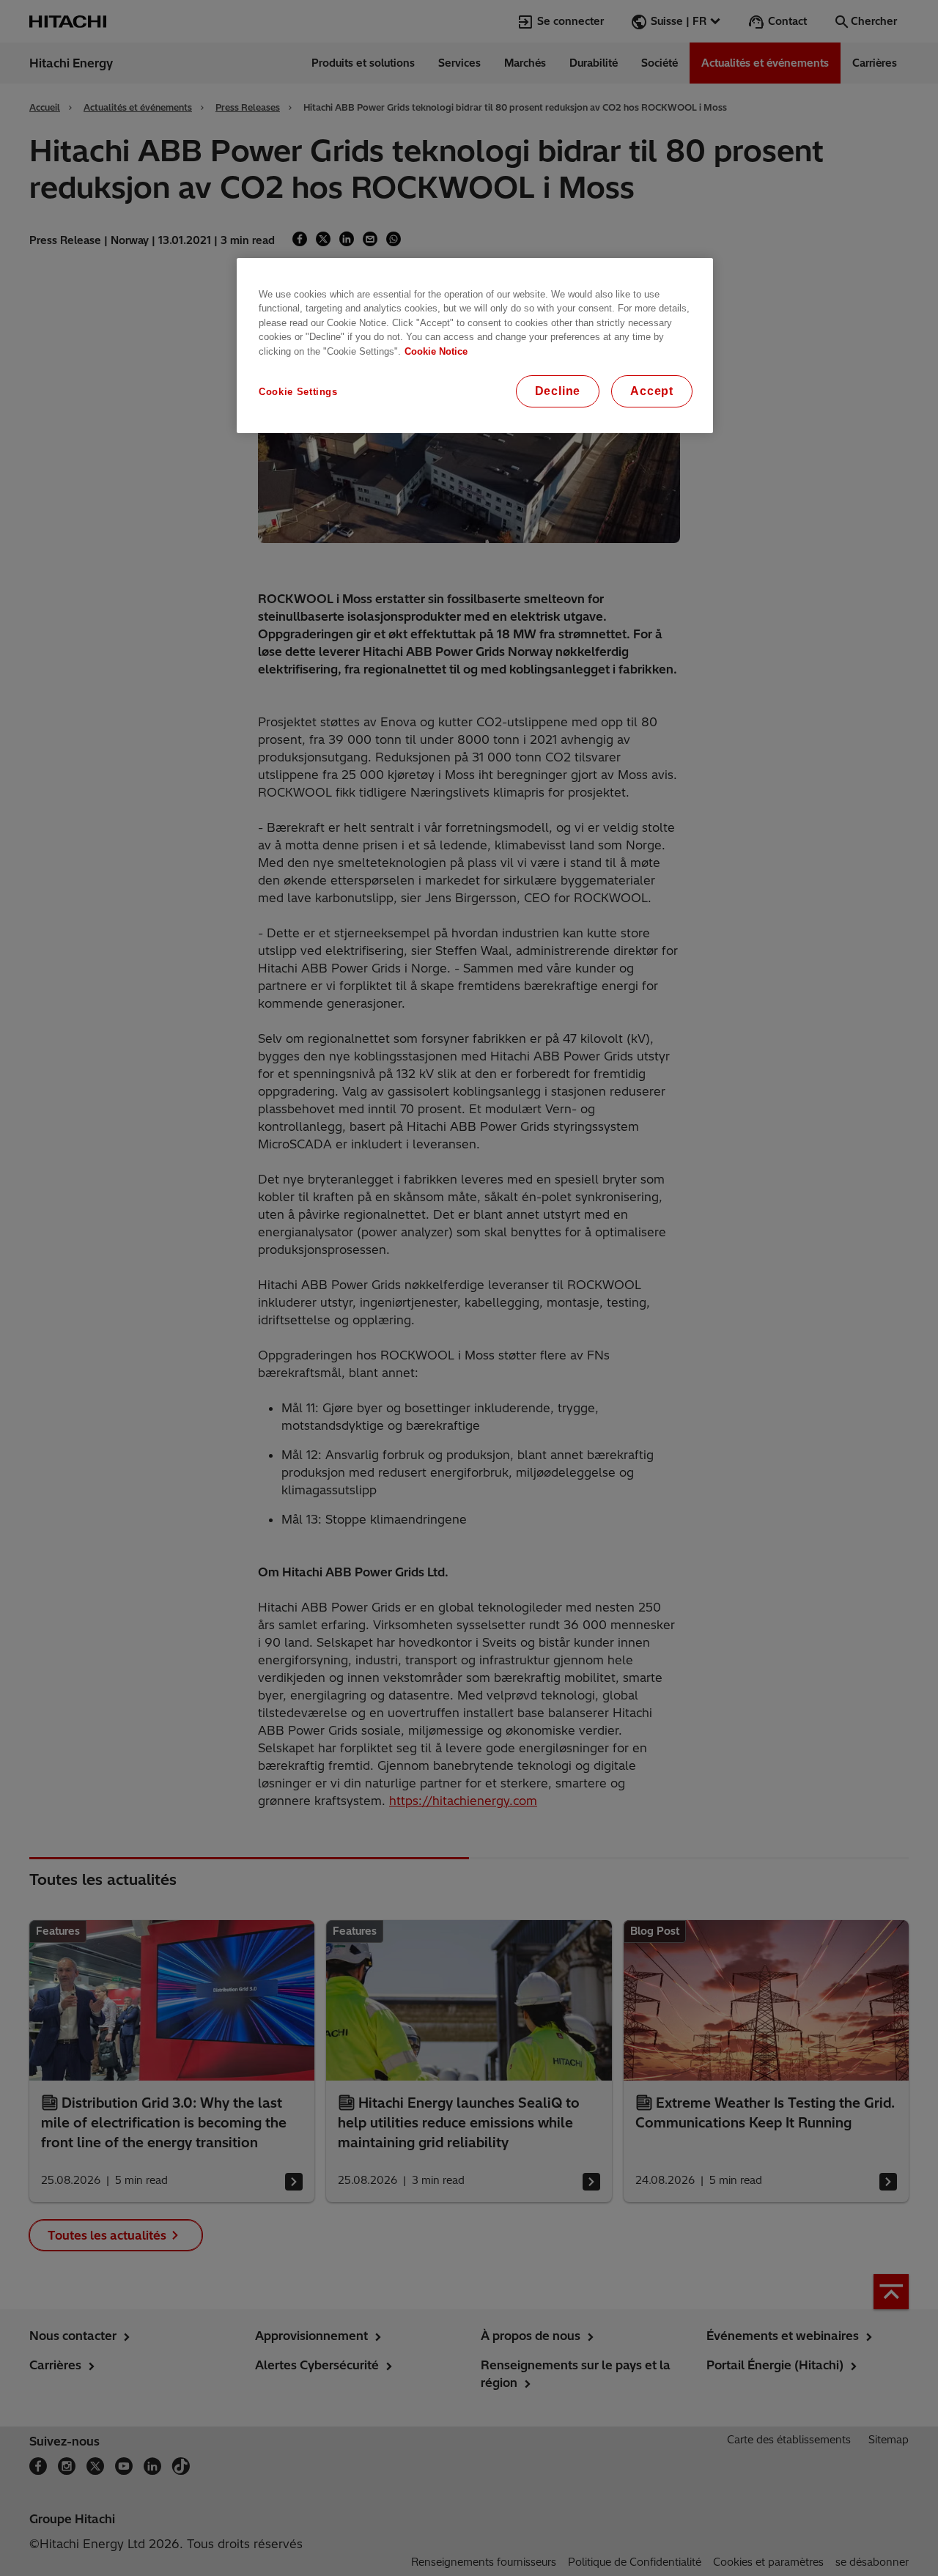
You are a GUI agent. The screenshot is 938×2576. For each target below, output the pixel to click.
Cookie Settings (298, 392)
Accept (652, 391)
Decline (558, 391)
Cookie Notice (436, 351)
